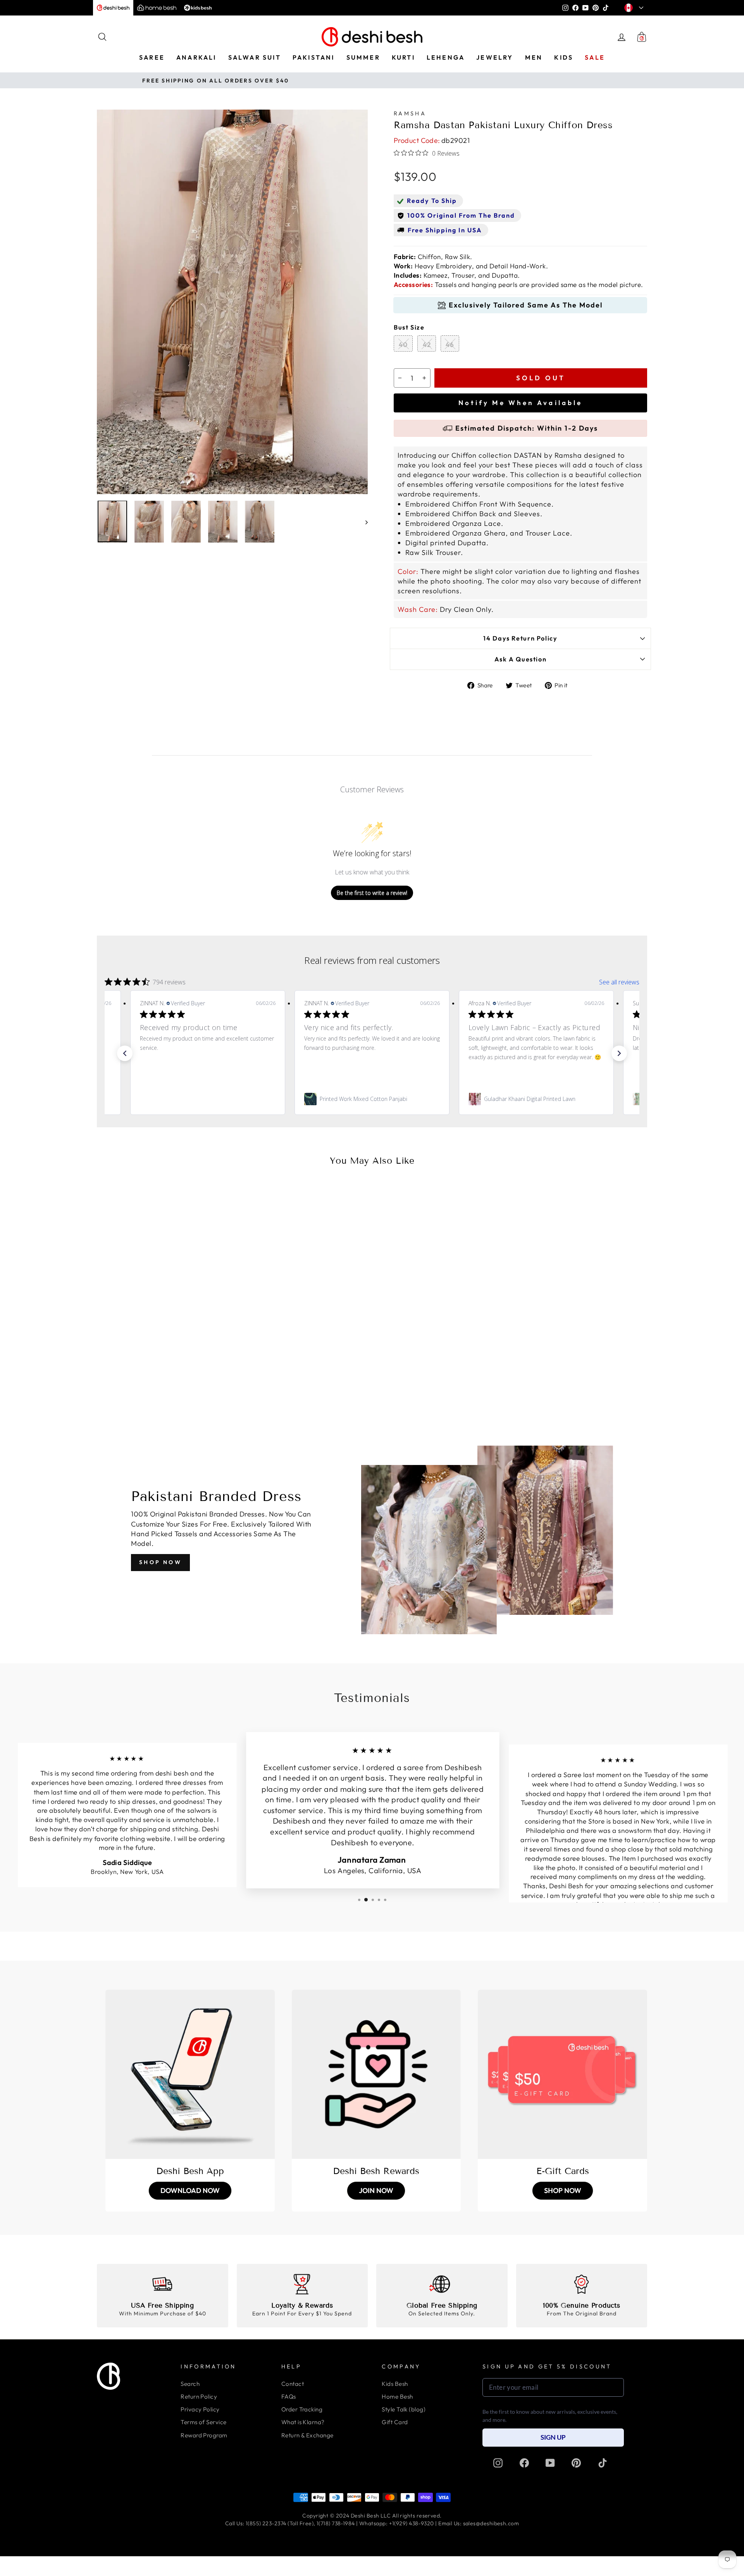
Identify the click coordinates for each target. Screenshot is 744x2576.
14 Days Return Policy (520, 638)
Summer (363, 57)
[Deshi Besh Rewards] (376, 2074)
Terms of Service (203, 2422)
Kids (564, 57)
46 (450, 344)
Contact (293, 2384)
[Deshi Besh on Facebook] (524, 2463)
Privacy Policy (200, 2409)
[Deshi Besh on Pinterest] (576, 2463)
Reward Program (204, 2435)
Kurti (403, 57)
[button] (125, 1053)
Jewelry (495, 57)
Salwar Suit (255, 57)
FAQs (289, 2397)
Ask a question (521, 659)
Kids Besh (395, 2384)
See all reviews (619, 982)
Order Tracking (302, 2409)
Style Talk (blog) (404, 2409)
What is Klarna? (303, 2422)
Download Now (190, 2190)
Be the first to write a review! (372, 893)
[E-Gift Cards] (562, 2074)
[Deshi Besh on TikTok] (603, 2463)
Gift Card (395, 2422)
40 (403, 344)
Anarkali (196, 57)
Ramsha (410, 113)
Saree (152, 57)
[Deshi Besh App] (190, 2074)
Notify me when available (520, 403)
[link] (208, 1099)
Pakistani (314, 57)
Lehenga (446, 57)
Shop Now (160, 1562)
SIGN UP (553, 2437)
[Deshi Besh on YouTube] (550, 2463)
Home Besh (397, 2397)
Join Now (376, 2190)
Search (190, 2384)
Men (534, 57)
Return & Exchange (307, 2435)
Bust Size (409, 327)
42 (427, 344)
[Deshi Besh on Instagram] (498, 2463)
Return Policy (199, 2397)
